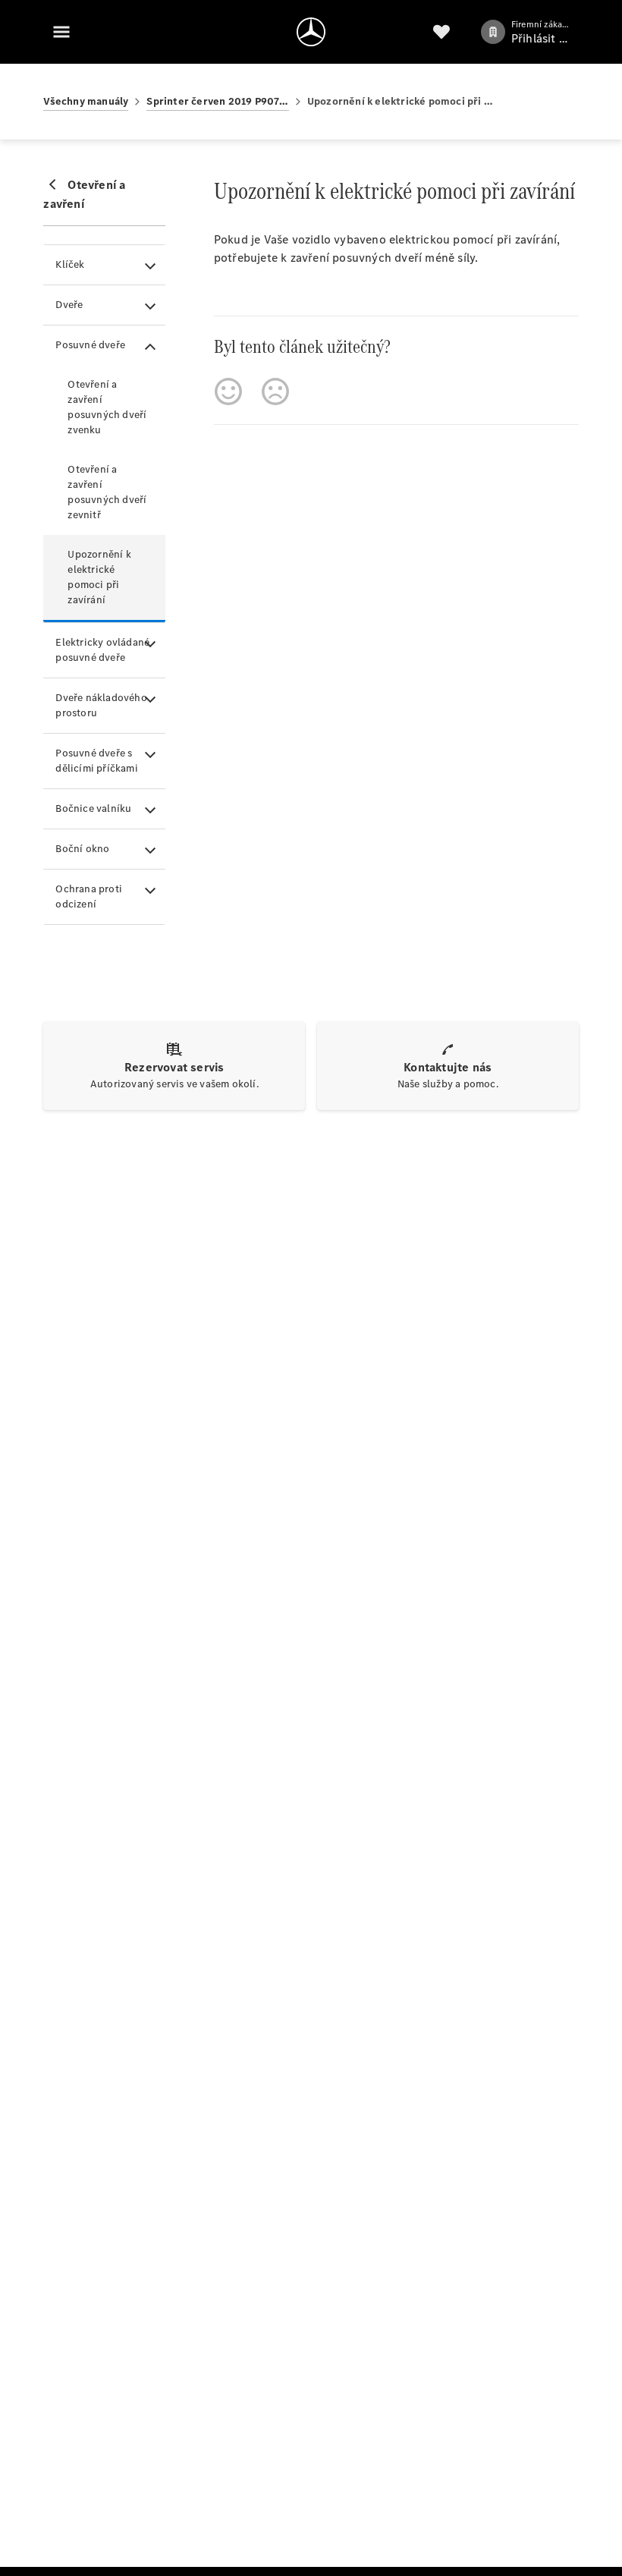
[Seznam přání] (441, 32)
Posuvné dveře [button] (90, 345)
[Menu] (61, 32)
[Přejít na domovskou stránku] (311, 32)
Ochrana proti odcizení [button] (89, 896)
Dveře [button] (69, 305)
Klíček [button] (70, 264)
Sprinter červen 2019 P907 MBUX (217, 101)
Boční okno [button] (82, 849)
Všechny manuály (86, 101)
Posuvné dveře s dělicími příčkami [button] (96, 761)
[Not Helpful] (275, 392)
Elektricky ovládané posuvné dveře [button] (102, 650)
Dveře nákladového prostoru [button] (101, 705)
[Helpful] (228, 392)
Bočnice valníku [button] (93, 808)
